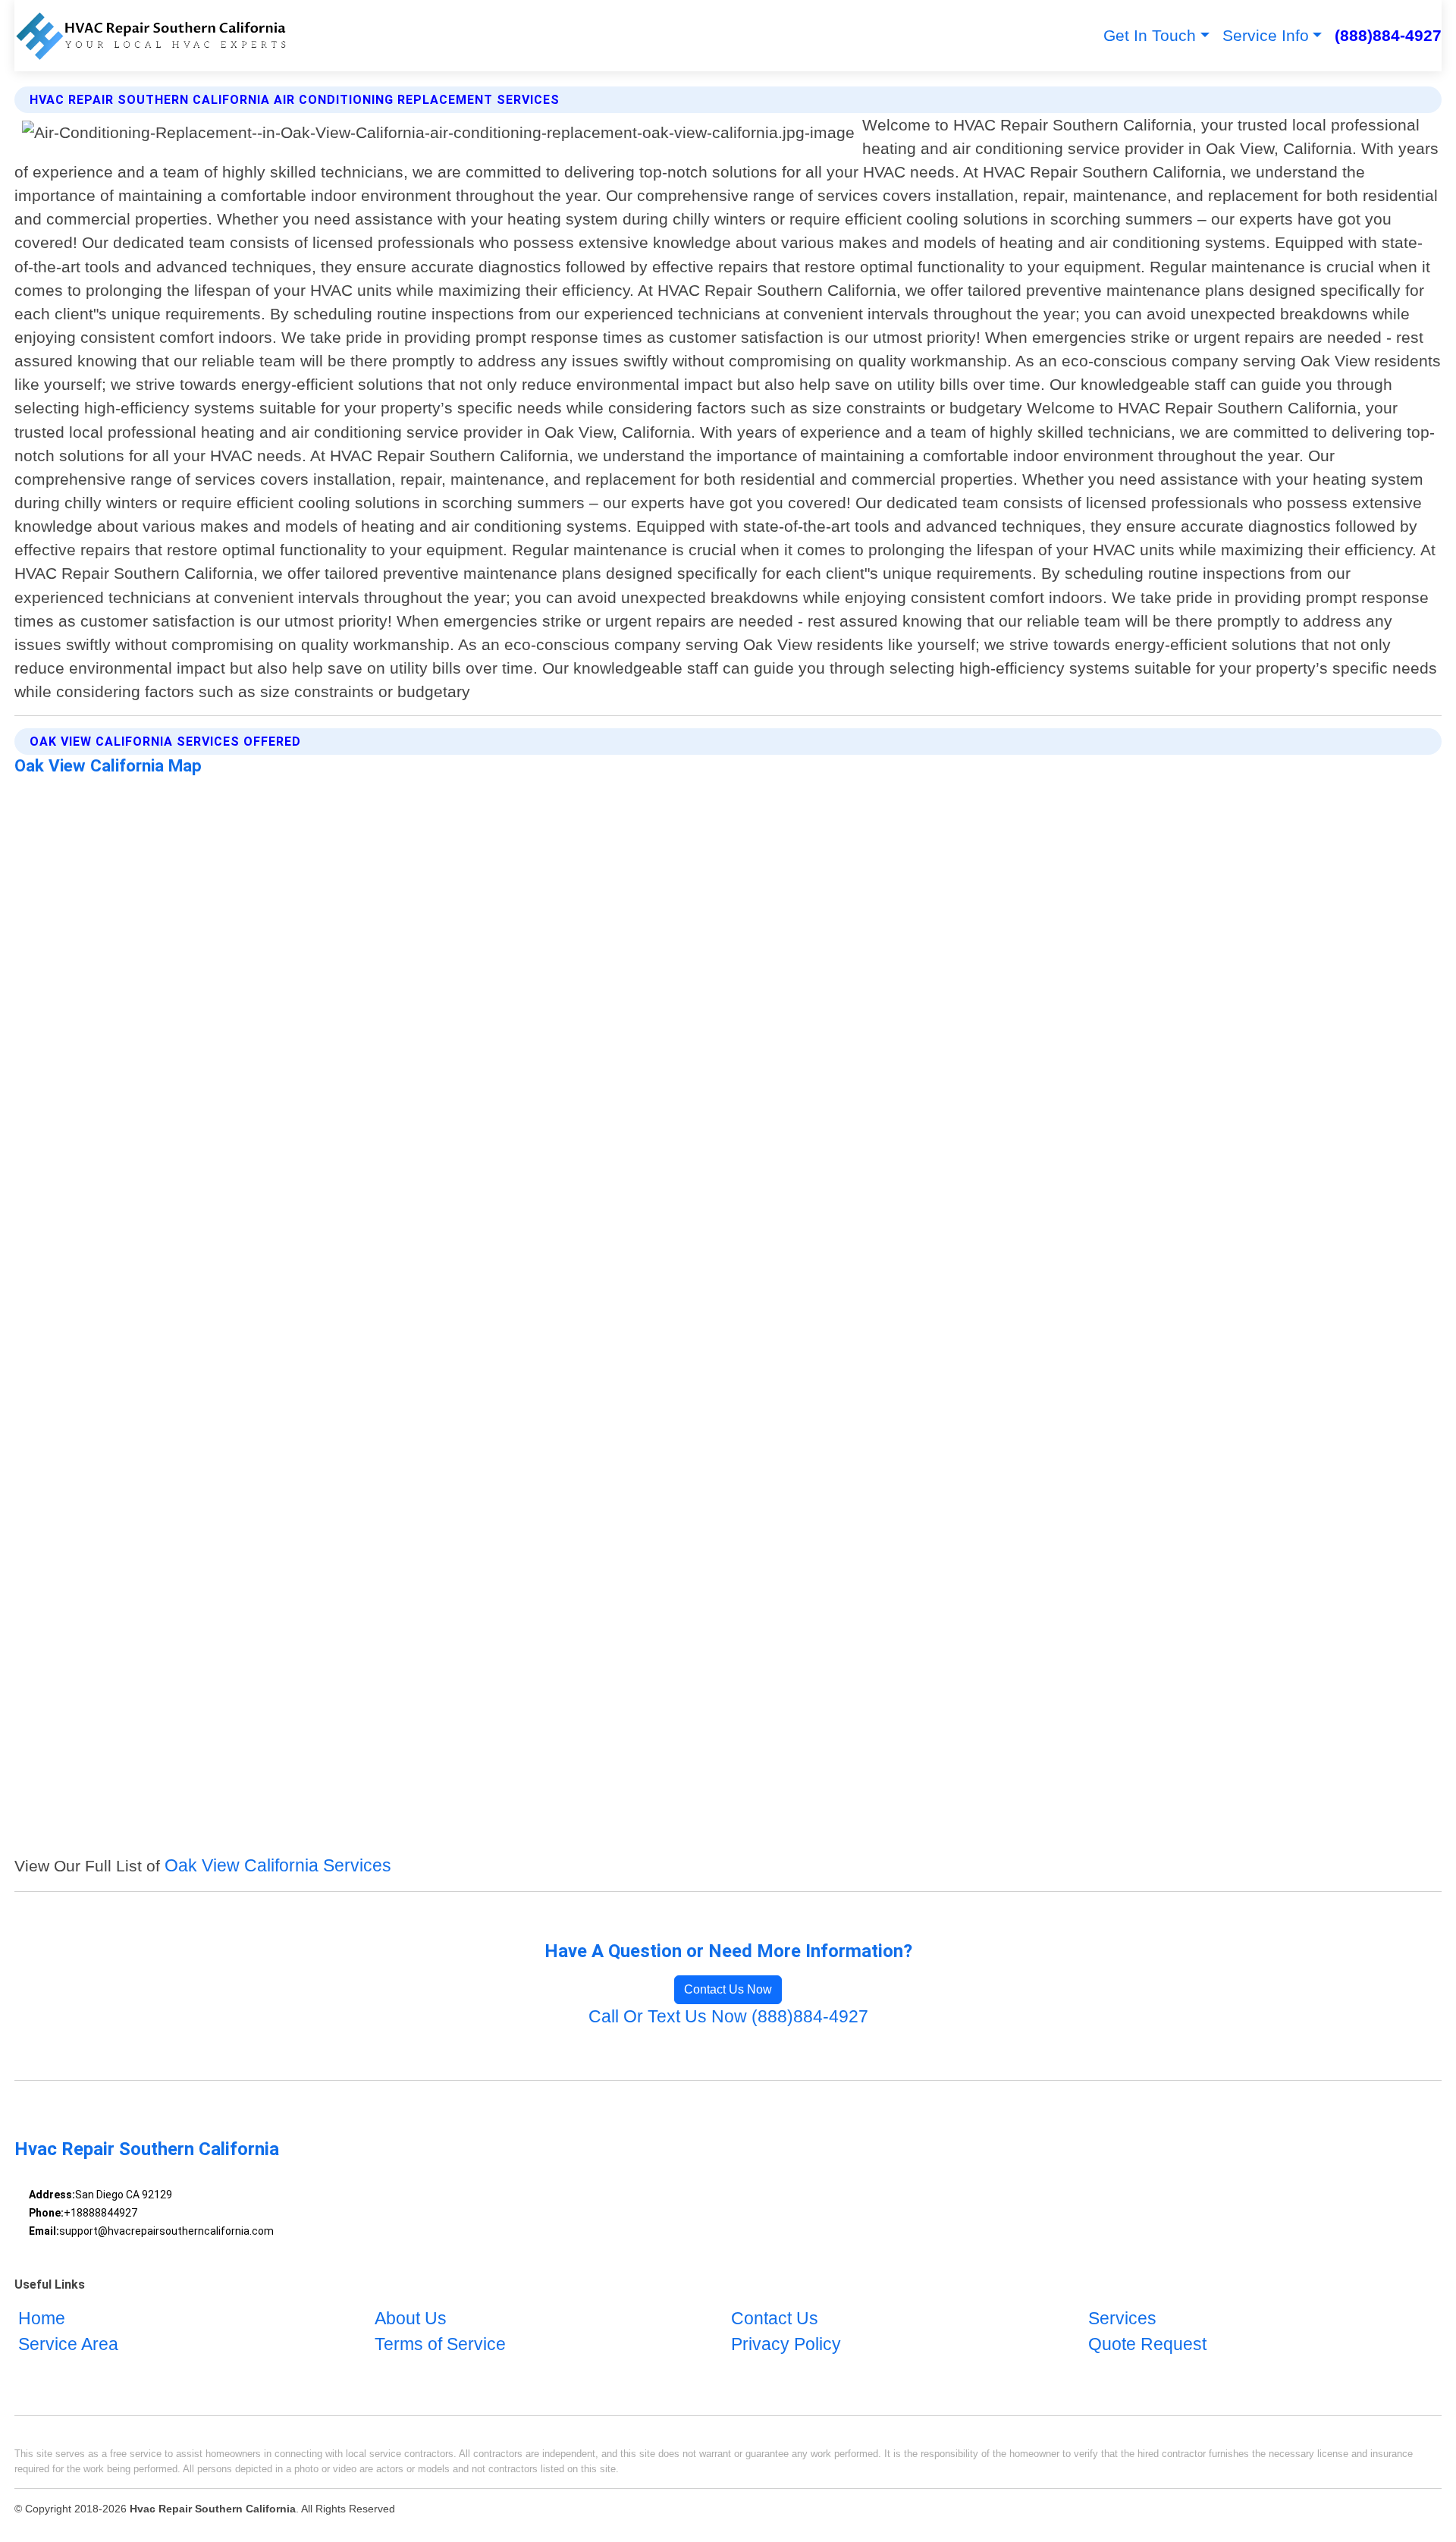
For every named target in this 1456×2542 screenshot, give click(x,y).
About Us (411, 2319)
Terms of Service (440, 2344)
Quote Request (1147, 2344)
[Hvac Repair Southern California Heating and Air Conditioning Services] (150, 36)
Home (42, 2319)
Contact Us (775, 2319)
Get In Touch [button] (1150, 35)
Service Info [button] (1266, 35)
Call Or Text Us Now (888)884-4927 (728, 2017)
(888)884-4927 (1388, 35)
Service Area (68, 2344)
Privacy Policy (786, 2344)
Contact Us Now (728, 1989)
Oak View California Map (108, 765)
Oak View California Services (278, 1866)
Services (1122, 2319)
